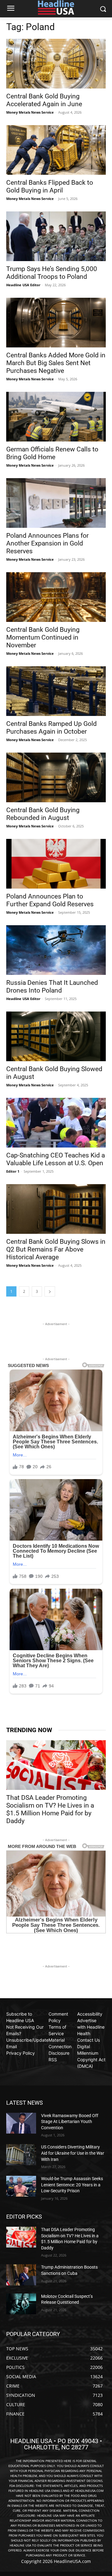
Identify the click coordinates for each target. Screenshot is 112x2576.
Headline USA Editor (23, 285)
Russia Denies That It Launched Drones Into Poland (52, 987)
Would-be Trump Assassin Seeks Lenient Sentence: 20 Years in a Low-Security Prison (72, 2185)
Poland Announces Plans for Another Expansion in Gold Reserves (47, 543)
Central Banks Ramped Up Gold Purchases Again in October (51, 728)
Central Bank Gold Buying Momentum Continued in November (43, 637)
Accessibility (90, 2014)
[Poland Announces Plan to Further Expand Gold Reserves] (56, 864)
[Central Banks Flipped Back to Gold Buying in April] (56, 150)
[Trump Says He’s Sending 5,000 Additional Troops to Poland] (56, 236)
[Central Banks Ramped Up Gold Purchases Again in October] (56, 691)
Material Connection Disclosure (60, 2046)
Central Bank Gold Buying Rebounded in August (43, 814)
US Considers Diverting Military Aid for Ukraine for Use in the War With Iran (73, 2153)
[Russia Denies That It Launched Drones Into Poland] (56, 950)
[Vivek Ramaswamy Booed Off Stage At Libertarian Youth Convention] (21, 2123)
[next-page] (50, 1291)
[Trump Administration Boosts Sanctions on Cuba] (21, 2275)
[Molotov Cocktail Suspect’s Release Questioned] (21, 2304)
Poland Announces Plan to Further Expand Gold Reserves (50, 900)
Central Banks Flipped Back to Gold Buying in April (50, 186)
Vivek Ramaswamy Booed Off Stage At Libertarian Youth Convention (70, 2122)
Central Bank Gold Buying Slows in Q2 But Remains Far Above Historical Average (56, 1249)
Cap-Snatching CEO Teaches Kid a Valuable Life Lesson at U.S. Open (56, 1159)
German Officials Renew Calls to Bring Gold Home (52, 453)
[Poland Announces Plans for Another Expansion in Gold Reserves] (56, 503)
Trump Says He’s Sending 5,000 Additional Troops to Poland (52, 273)
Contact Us (89, 2040)
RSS (53, 2060)
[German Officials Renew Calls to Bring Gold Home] (56, 417)
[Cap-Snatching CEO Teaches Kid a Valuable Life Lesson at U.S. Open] (56, 1123)
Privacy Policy (21, 2053)
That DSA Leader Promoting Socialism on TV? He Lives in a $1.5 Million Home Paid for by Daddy (50, 1809)
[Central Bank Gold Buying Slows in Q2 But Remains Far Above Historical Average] (56, 1209)
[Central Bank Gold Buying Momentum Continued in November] (56, 597)
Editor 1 (13, 1171)
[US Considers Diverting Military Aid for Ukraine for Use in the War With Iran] (21, 2155)
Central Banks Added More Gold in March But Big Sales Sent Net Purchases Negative (56, 363)
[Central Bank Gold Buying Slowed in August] (56, 1036)
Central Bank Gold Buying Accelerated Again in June (44, 100)
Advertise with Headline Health (91, 2027)
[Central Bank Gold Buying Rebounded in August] (56, 777)
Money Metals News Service (30, 112)
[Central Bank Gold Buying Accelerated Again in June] (56, 64)
